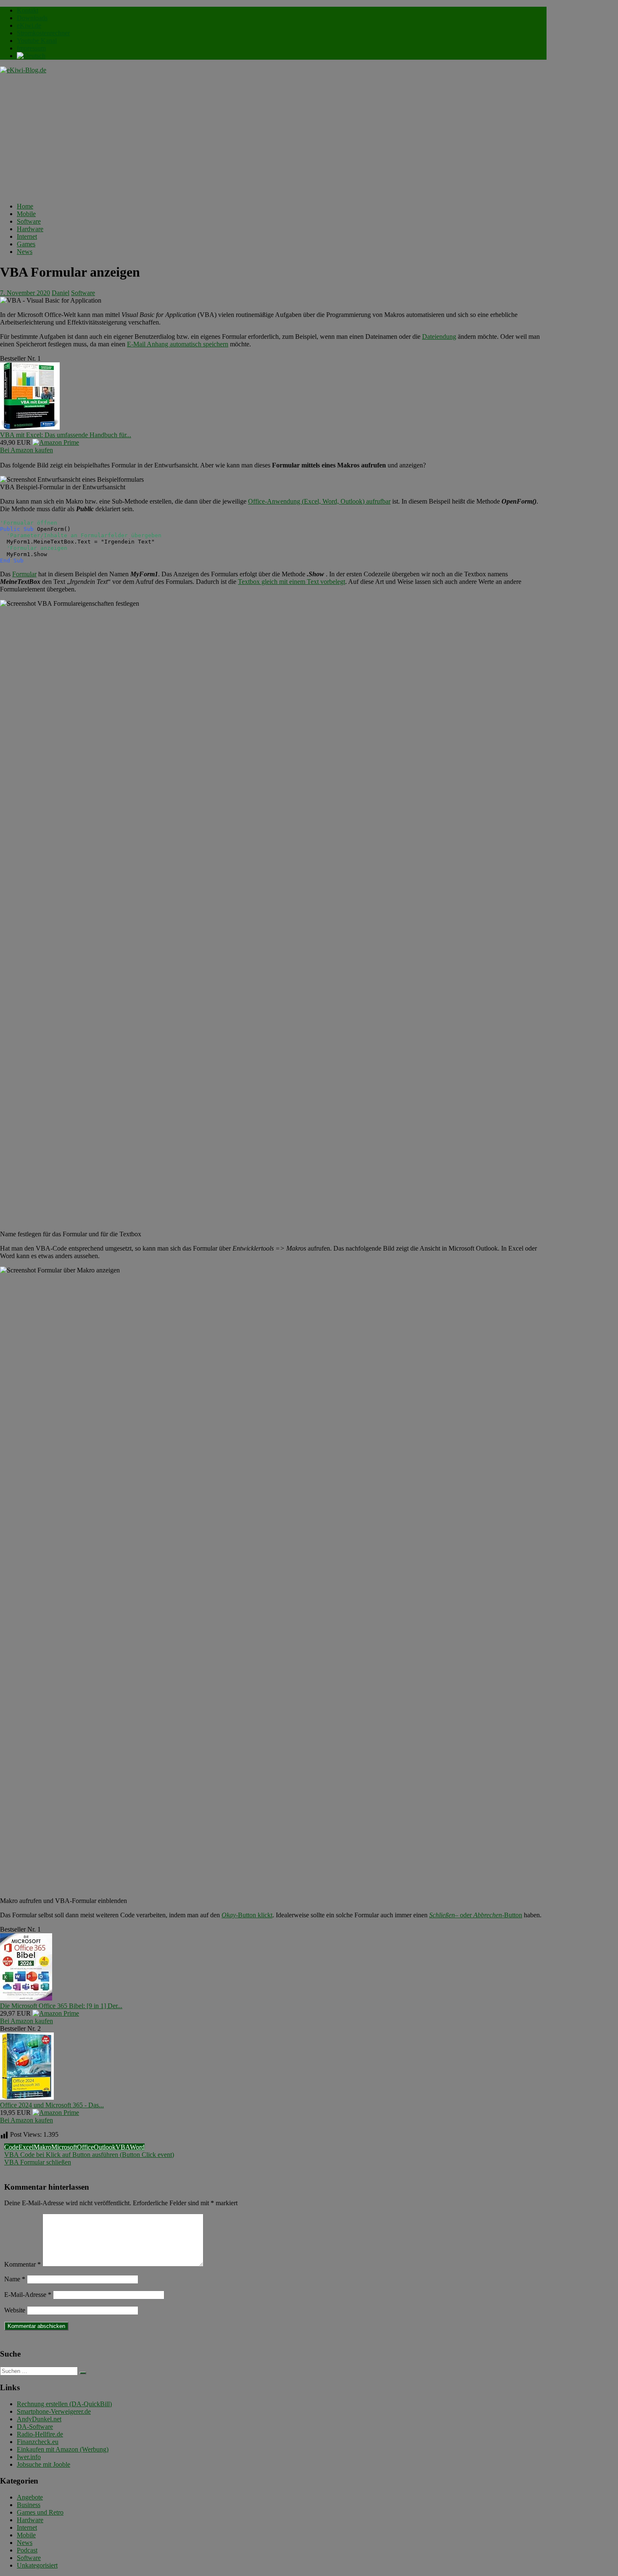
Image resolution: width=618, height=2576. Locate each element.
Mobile (26, 214)
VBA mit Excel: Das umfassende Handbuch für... (66, 435)
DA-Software (35, 2427)
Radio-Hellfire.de (40, 2434)
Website (15, 2310)
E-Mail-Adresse (28, 2295)
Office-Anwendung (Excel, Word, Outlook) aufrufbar (319, 501)
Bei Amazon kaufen (26, 450)
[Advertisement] (273, 137)
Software (29, 221)
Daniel (61, 293)
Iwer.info (29, 2457)
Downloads (32, 18)
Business (29, 2505)
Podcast (27, 2550)
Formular (24, 574)
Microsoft (64, 2147)
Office (85, 2147)
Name (15, 2279)
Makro (42, 2147)
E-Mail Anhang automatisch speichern (178, 344)
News (25, 252)
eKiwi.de (29, 25)
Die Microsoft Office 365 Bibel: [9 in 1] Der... (61, 2006)
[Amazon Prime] (56, 442)
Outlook (105, 2147)
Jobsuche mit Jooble (44, 2464)
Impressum (31, 48)
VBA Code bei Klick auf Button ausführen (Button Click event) (89, 2155)
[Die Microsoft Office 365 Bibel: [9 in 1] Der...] (26, 1998)
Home (25, 206)
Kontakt (28, 10)
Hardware (30, 229)
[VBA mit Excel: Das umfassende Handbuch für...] (30, 427)
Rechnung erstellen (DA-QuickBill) (64, 2404)
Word (137, 2147)
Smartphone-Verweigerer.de (54, 2411)
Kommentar (22, 2264)
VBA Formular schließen (38, 2162)
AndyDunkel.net (39, 2419)
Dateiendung (439, 337)
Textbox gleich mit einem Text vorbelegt (292, 582)
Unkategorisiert (37, 2565)
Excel (26, 2147)
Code (11, 2147)
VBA (123, 2147)
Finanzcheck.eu (38, 2442)
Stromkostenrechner (43, 33)
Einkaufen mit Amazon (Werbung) (63, 2449)
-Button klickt (247, 1915)
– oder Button (476, 1915)
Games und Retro (40, 2512)
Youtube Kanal (37, 41)
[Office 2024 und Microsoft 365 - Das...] (27, 2097)
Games (26, 244)
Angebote (30, 2497)
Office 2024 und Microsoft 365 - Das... (52, 2105)
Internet (27, 236)
